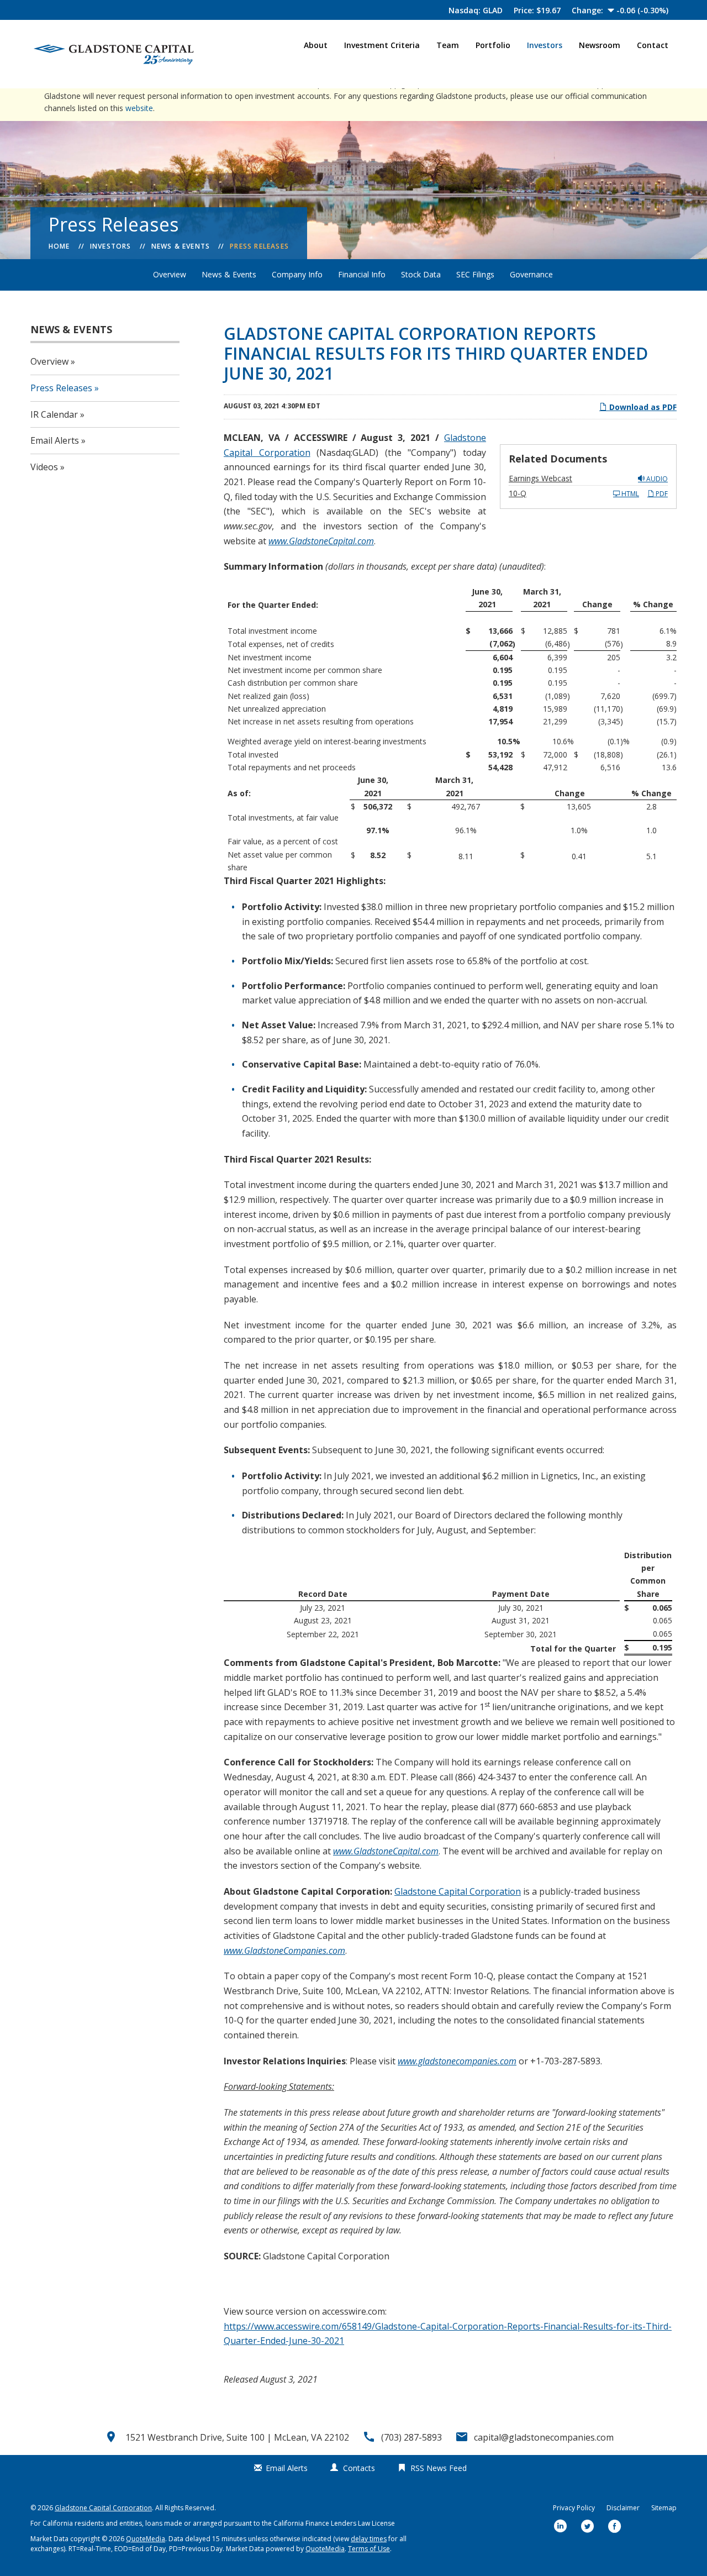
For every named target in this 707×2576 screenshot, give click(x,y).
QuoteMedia (146, 2539)
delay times (369, 2539)
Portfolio (493, 45)
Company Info (297, 274)
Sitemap (664, 2508)
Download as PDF (642, 407)
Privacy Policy (574, 2508)
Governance (531, 274)
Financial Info (362, 274)
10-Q (518, 493)
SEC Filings (475, 274)
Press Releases (259, 246)
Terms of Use (369, 2549)
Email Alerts (55, 440)
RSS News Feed (439, 2468)
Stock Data (421, 274)
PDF (661, 494)
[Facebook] (615, 2527)
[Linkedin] (561, 2527)
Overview (170, 274)
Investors (545, 45)
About (316, 45)
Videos (44, 467)
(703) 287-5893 (411, 2437)
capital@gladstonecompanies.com (544, 2437)
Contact (653, 45)
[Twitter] (588, 2527)
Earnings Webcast (540, 478)
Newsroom (600, 45)
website (139, 108)
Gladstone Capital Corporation (458, 1891)
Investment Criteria (382, 45)
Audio (656, 479)
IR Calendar (54, 414)
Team (448, 45)
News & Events (181, 246)
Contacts (359, 2468)
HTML (629, 494)
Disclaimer (623, 2508)
